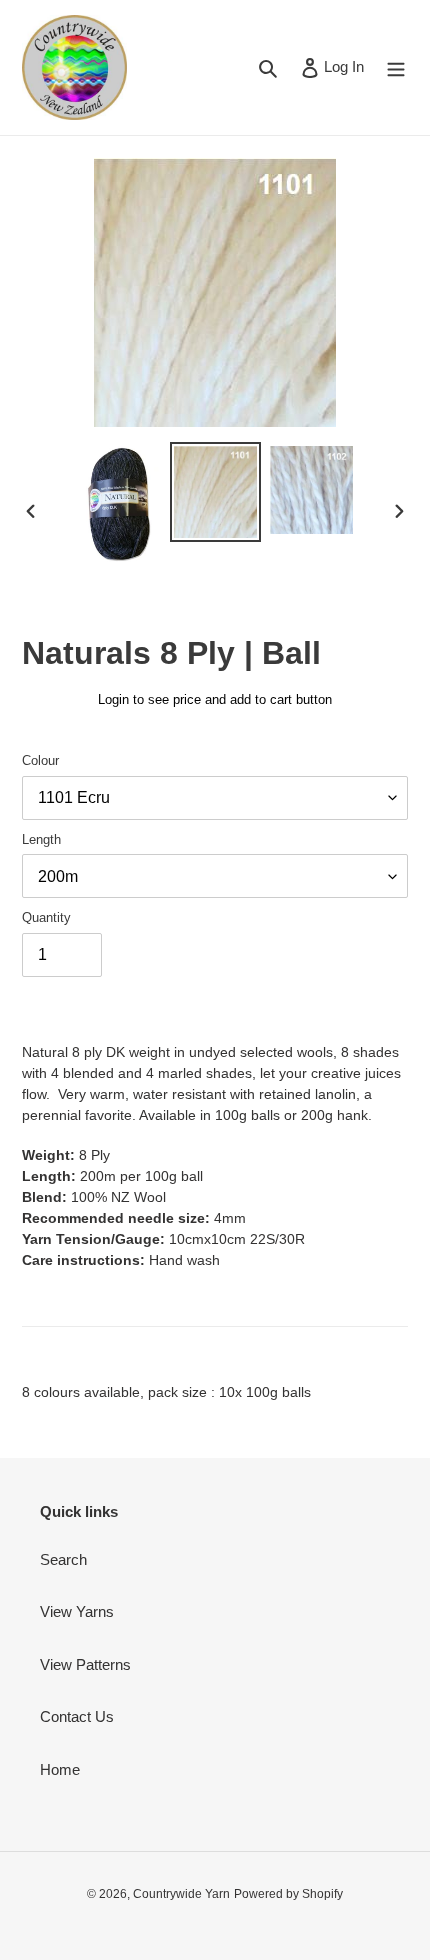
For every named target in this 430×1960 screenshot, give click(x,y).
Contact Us (77, 1716)
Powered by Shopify (288, 1894)
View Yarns (77, 1611)
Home (60, 1769)
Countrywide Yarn (181, 1894)
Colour (40, 760)
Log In (343, 66)
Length (41, 839)
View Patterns (85, 1664)
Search (63, 1559)
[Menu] (396, 67)
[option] (120, 504)
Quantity (46, 917)
